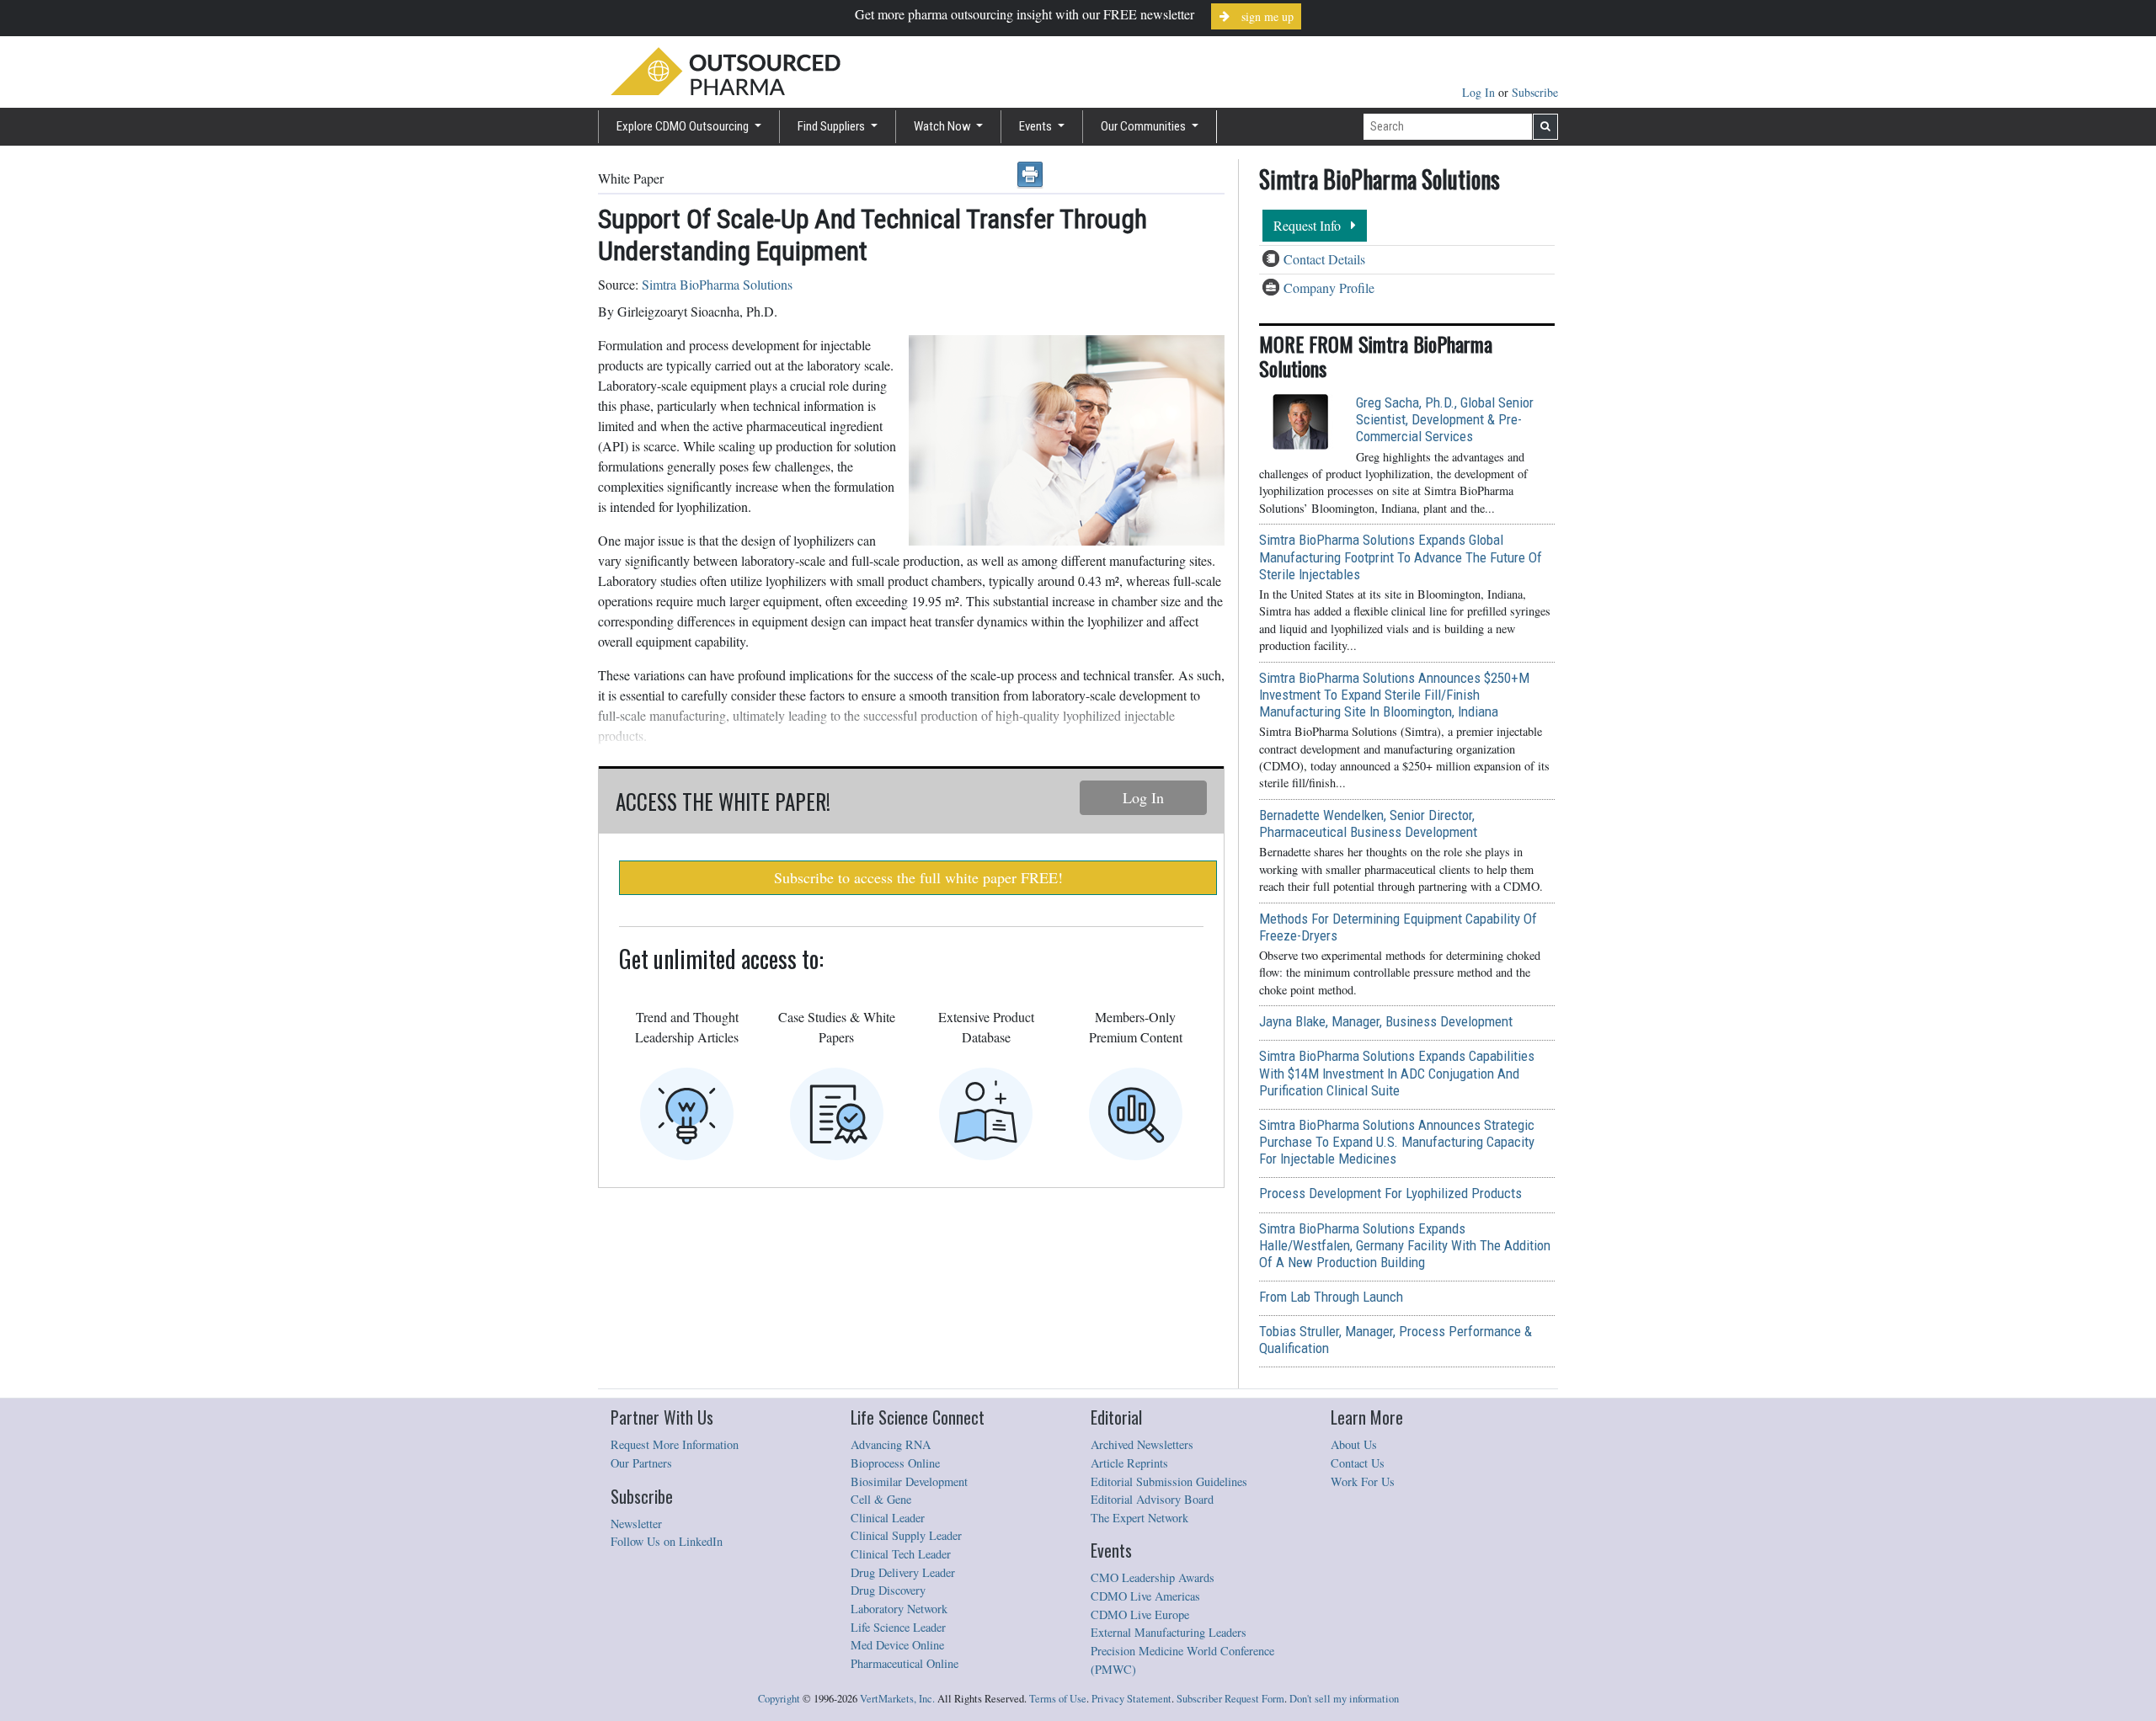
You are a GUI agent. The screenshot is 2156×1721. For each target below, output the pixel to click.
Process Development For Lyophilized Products (1390, 1193)
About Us (1354, 1444)
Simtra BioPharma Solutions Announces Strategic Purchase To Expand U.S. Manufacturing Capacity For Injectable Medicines (1397, 1142)
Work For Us (1363, 1481)
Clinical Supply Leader (906, 1535)
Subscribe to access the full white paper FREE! (918, 877)
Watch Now (944, 126)
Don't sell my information (1344, 1699)
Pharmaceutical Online (905, 1663)
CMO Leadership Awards (1153, 1577)
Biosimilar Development (909, 1481)
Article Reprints (1129, 1463)
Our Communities (1145, 126)
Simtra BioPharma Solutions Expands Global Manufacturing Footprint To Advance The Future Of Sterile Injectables (1401, 557)
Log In (1480, 92)
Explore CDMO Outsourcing (684, 126)
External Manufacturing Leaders (1169, 1632)
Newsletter (636, 1524)
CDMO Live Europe (1140, 1614)
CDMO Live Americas (1145, 1596)
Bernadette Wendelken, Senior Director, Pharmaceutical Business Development (1368, 823)
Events (1037, 126)
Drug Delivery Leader (903, 1572)
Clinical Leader (888, 1518)
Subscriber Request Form (1230, 1699)
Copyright (779, 1699)
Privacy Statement (1131, 1699)
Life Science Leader (898, 1627)
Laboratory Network (899, 1609)
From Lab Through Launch (1331, 1297)
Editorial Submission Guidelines (1169, 1481)
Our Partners (641, 1463)
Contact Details (1324, 259)
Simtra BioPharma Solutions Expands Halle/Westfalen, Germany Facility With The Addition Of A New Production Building (1405, 1245)
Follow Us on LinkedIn (667, 1541)
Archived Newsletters (1142, 1444)
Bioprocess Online (895, 1463)
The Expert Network (1139, 1518)
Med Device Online (897, 1645)
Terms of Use (1058, 1699)
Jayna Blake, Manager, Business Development (1386, 1021)
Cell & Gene (881, 1499)
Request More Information (675, 1444)
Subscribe (1535, 92)
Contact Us (1358, 1463)
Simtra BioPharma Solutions (717, 284)
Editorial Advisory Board (1152, 1499)
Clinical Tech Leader (901, 1554)
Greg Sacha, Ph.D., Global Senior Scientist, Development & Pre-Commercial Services (1445, 419)
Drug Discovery (888, 1590)
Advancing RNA (891, 1444)
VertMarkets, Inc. (897, 1699)
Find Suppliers (833, 126)
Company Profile (1329, 288)
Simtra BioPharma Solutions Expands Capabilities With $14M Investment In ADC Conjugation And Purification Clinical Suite (1397, 1073)
